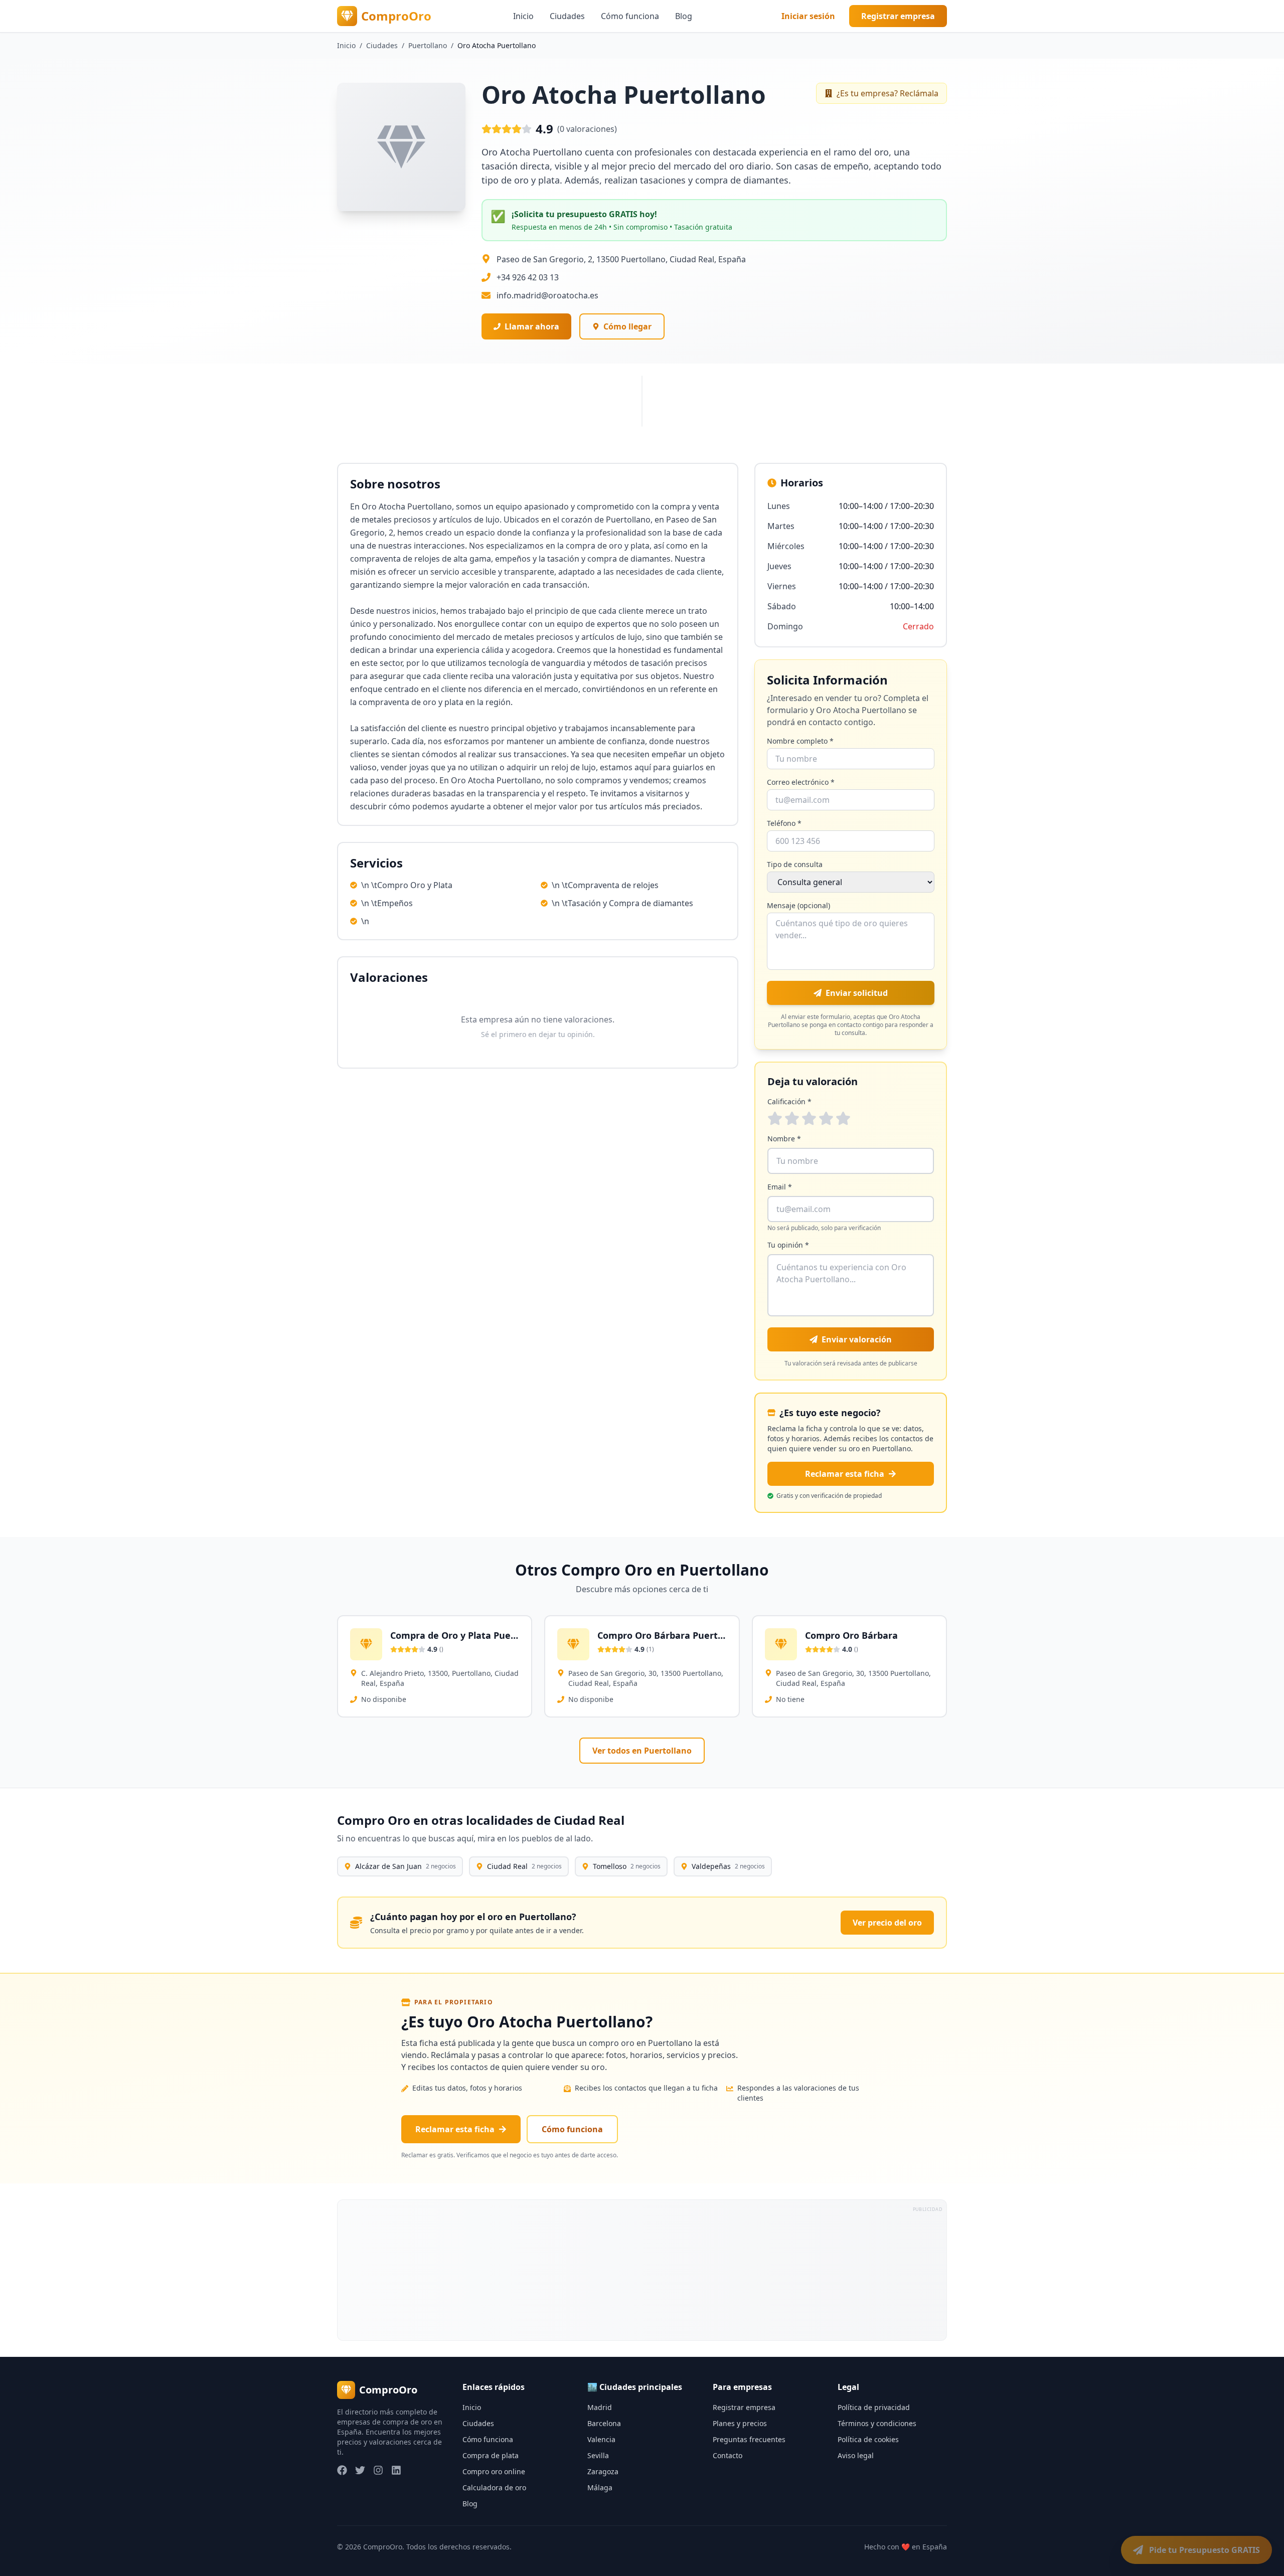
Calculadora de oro (494, 2487)
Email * (780, 1187)
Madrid (600, 2407)
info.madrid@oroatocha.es (547, 295)
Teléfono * (784, 823)
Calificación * (789, 1101)
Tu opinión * (788, 1245)
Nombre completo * (800, 741)
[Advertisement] (638, 2270)
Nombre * (784, 1139)
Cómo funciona (630, 16)
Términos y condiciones (877, 2423)
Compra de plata (491, 2455)
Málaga (600, 2487)
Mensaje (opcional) (798, 905)
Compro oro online (494, 2471)
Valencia (601, 2439)
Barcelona (604, 2423)
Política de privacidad (874, 2407)
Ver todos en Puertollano (642, 1751)
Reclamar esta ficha (845, 1474)
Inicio (523, 16)
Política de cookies (868, 2439)
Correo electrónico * (801, 782)
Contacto (728, 2455)
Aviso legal (856, 2455)
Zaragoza (603, 2471)
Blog (684, 16)
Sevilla (598, 2455)
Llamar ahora (532, 326)
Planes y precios (740, 2423)
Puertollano (428, 45)
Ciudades (567, 16)
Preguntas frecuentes (749, 2439)
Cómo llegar (627, 326)
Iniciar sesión (808, 16)
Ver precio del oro (887, 1923)
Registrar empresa (898, 16)
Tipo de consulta (795, 864)
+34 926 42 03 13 (528, 277)
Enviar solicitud (857, 993)
